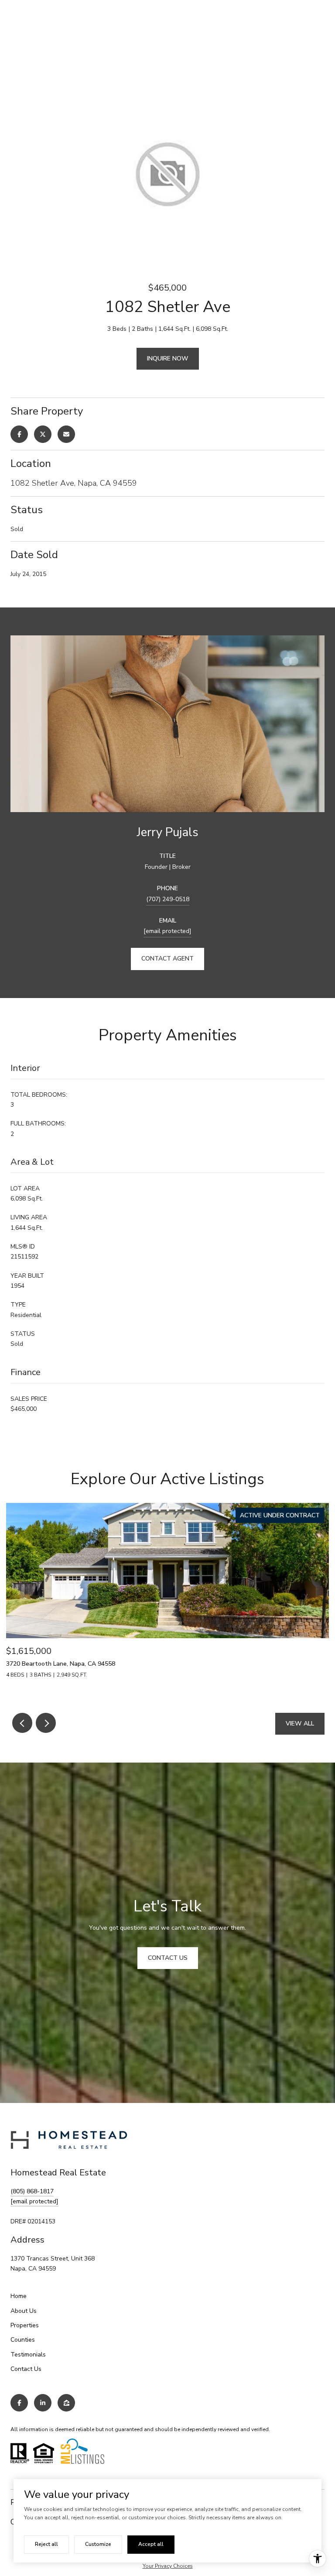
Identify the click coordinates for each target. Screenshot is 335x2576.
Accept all (151, 2544)
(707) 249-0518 (168, 899)
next (46, 1723)
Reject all (46, 2544)
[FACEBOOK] (19, 2403)
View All (300, 1724)
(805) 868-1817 (32, 2191)
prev (22, 1723)
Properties (25, 2325)
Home (19, 2296)
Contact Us (26, 2369)
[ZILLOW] (66, 2403)
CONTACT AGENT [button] (167, 959)
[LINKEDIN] (43, 2403)
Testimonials (28, 2355)
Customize (98, 2544)
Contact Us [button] (168, 1958)
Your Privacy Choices (168, 2566)
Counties (23, 2340)
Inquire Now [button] (168, 358)
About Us (24, 2311)
